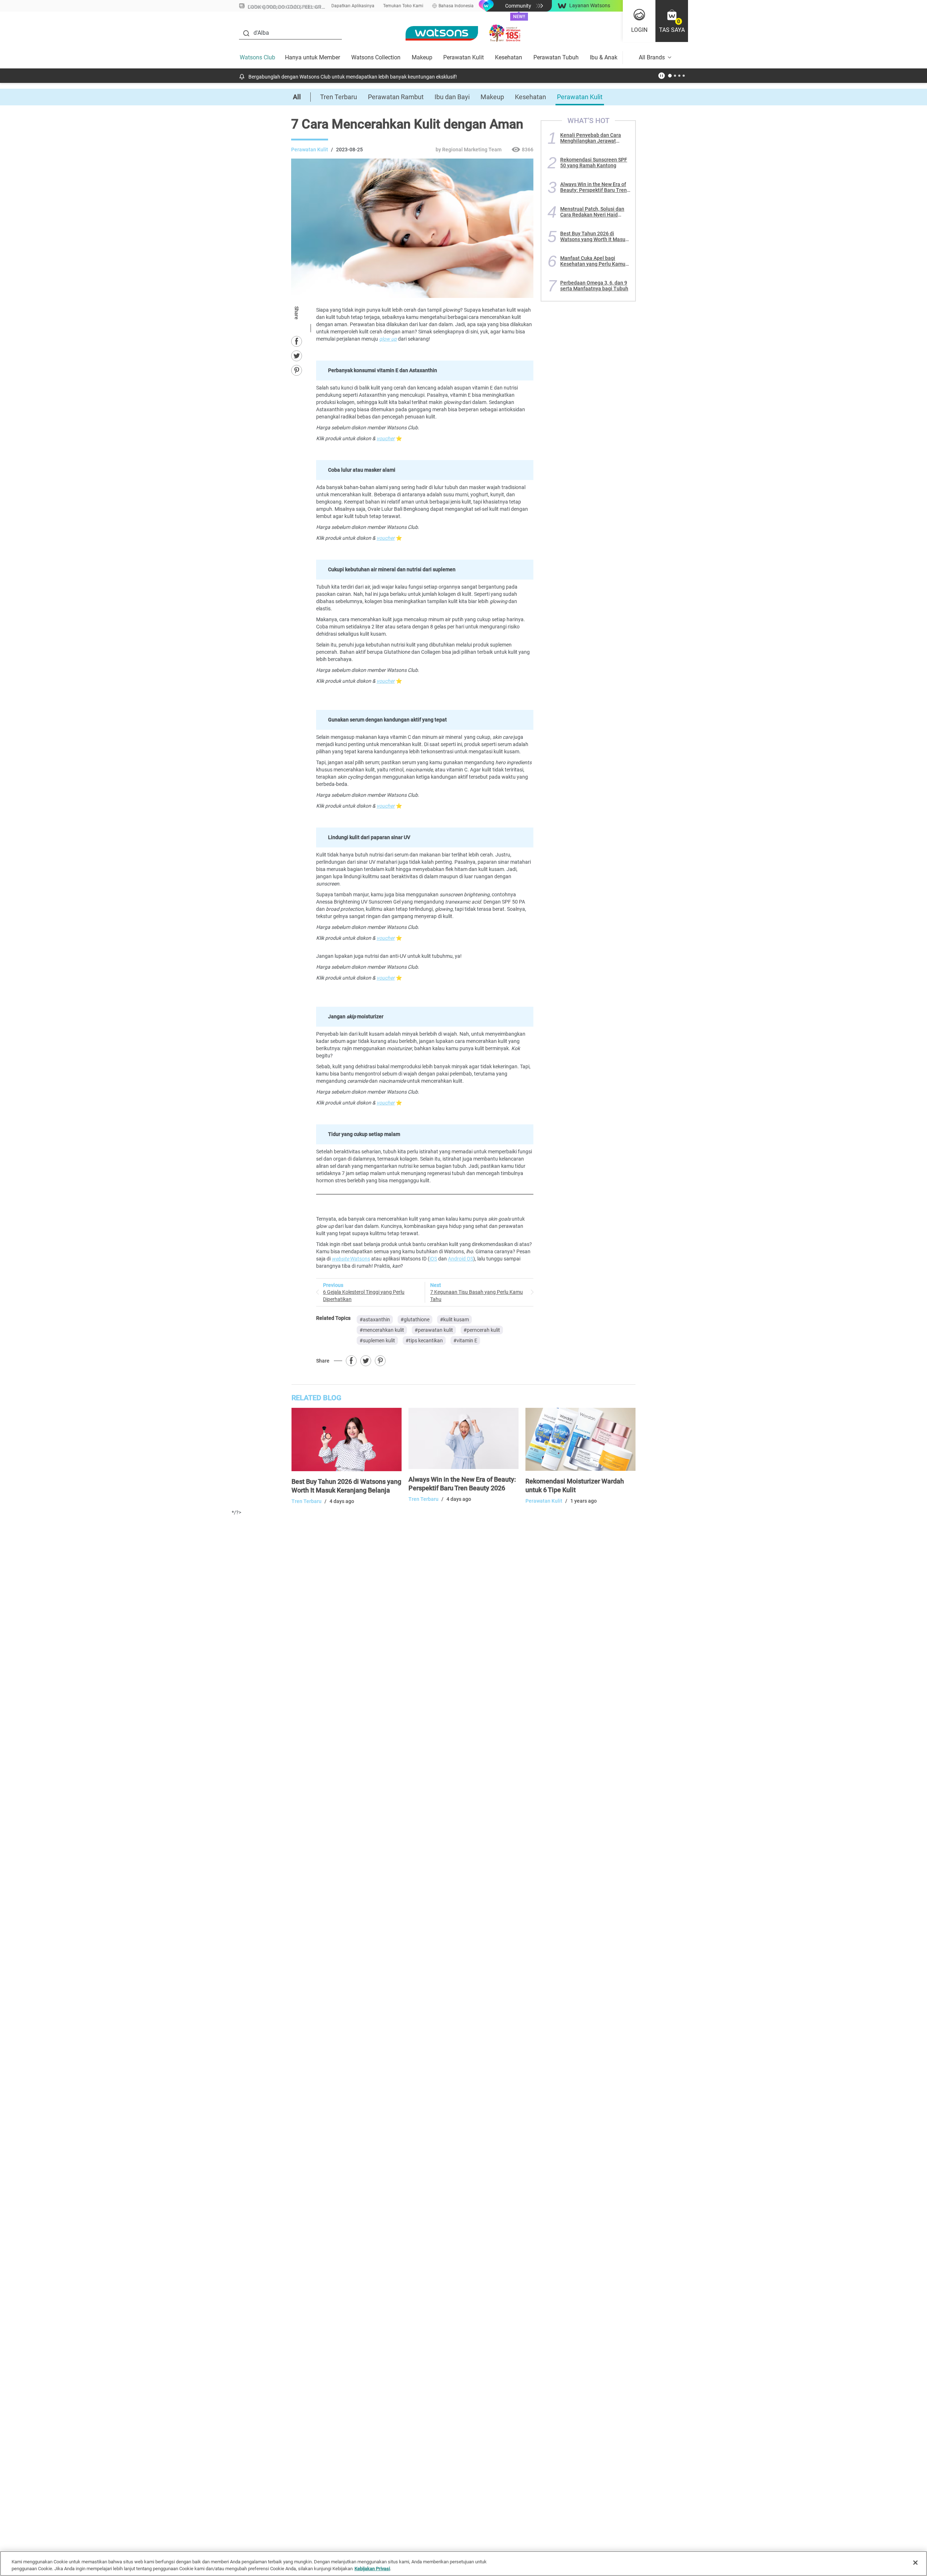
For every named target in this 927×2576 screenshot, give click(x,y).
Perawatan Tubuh (556, 57)
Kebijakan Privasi (372, 2569)
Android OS (461, 1259)
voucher (386, 438)
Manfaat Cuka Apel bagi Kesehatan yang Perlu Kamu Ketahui (593, 261)
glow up (388, 339)
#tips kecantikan (424, 1340)
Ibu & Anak (604, 57)
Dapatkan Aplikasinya (353, 6)
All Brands (652, 57)
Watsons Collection (376, 57)
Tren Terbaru (339, 97)
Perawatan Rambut (396, 97)
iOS (433, 1259)
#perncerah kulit (482, 1330)
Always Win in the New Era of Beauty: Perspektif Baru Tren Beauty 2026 (593, 187)
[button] (672, 21)
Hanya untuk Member (313, 57)
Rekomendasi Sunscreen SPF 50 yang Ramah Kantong (594, 163)
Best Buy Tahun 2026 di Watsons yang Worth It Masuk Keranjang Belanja (594, 236)
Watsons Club (257, 57)
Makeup (422, 57)
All (297, 97)
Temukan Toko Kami (403, 6)
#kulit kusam (454, 1319)
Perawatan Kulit (463, 57)
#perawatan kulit (434, 1330)
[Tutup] (915, 2563)
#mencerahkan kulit (382, 1330)
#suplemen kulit (377, 1340)
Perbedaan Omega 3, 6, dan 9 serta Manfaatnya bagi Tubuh (594, 286)
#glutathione (415, 1319)
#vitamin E (465, 1340)
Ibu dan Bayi (452, 97)
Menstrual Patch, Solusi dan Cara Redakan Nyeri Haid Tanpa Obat (592, 212)
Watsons (351, 1259)
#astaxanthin (375, 1319)
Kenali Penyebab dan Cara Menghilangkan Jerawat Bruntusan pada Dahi (591, 138)
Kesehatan (509, 57)
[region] (463, 2564)
